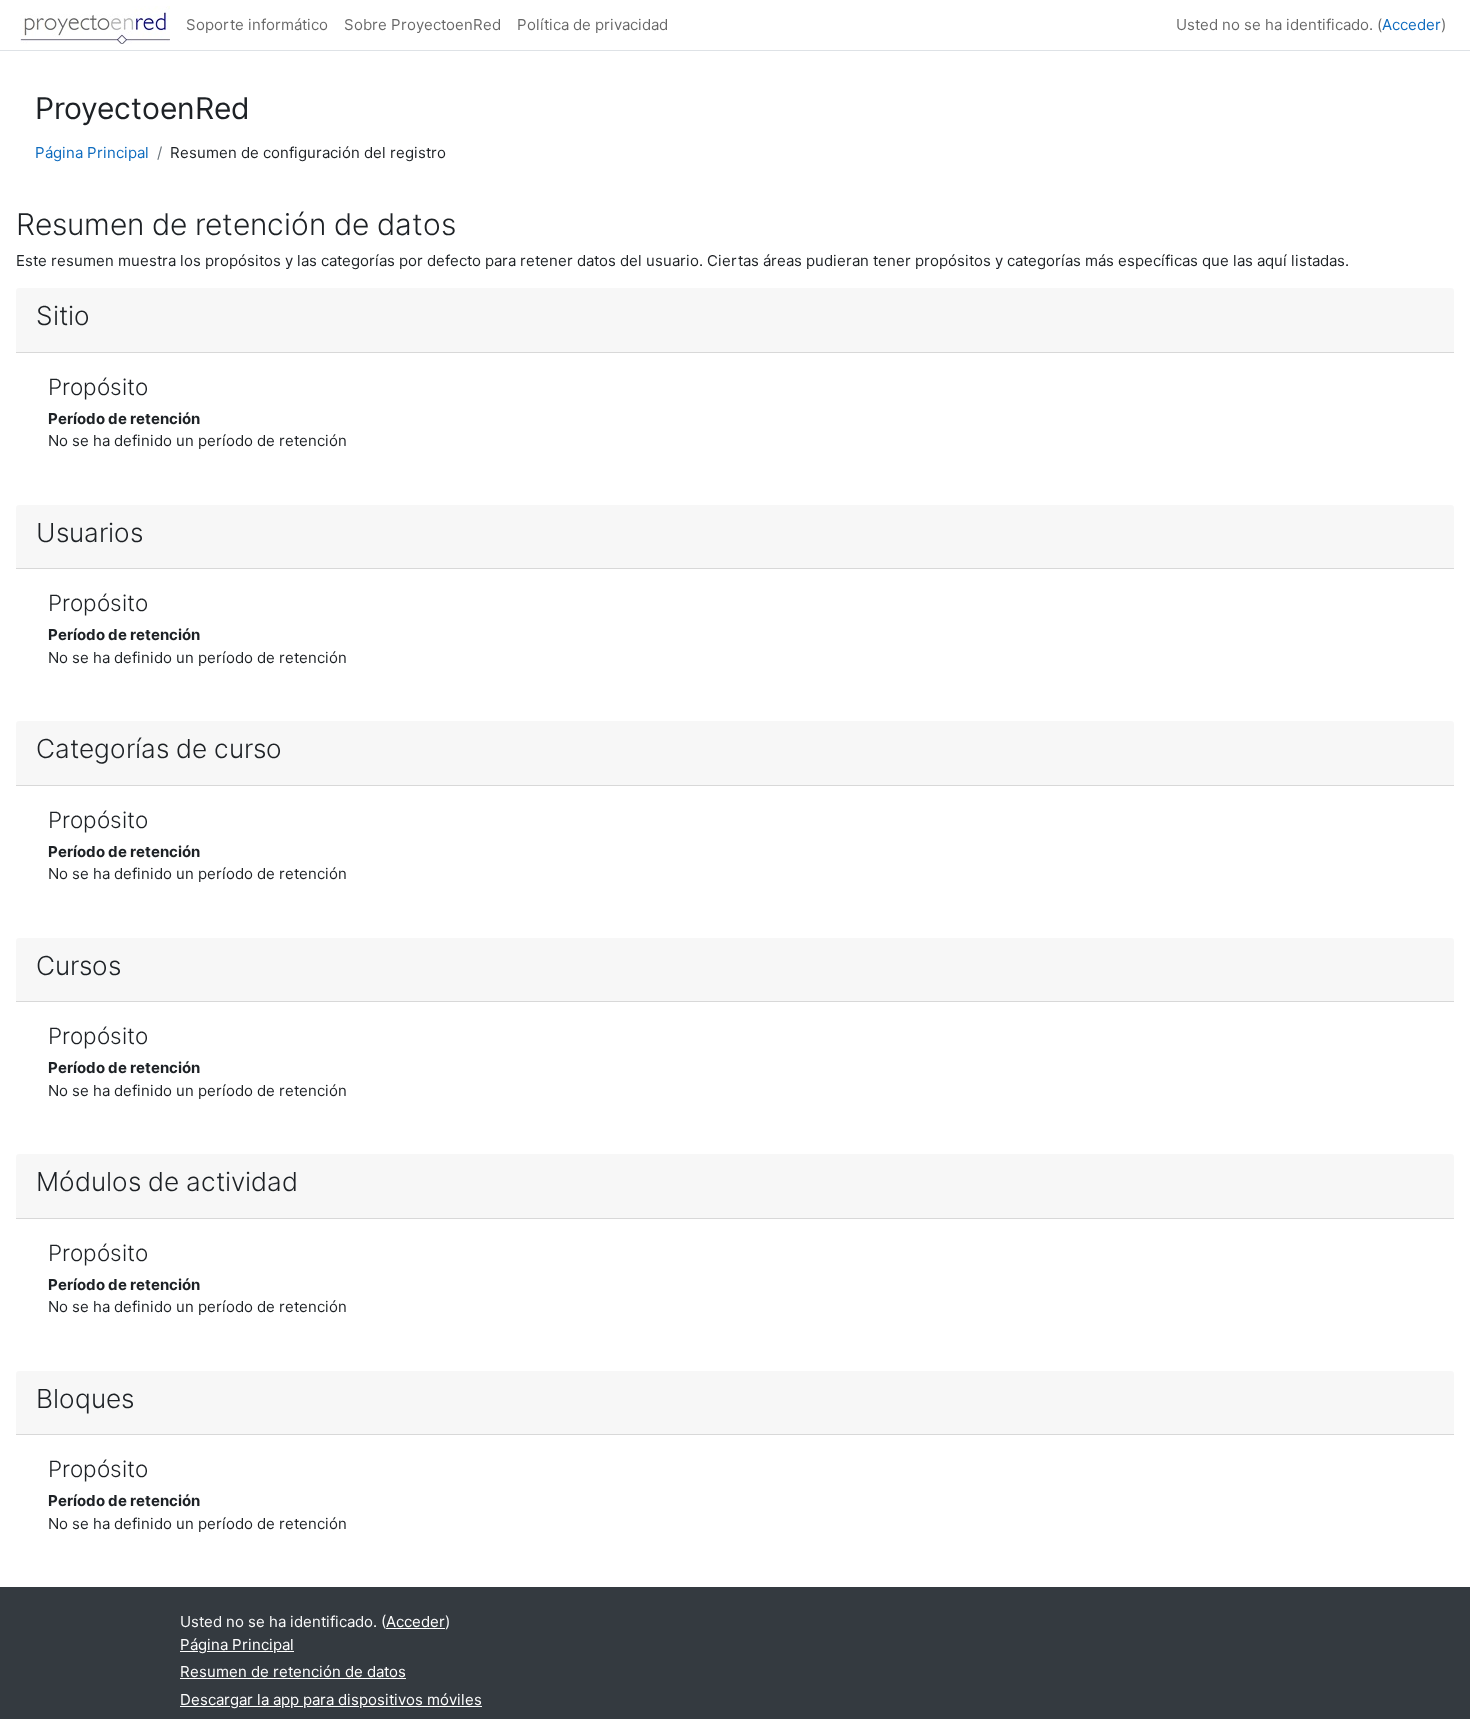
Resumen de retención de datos (293, 1671)
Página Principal (92, 152)
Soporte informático (257, 24)
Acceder (1411, 24)
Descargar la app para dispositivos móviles (331, 1699)
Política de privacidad (592, 24)
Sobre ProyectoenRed (422, 24)
